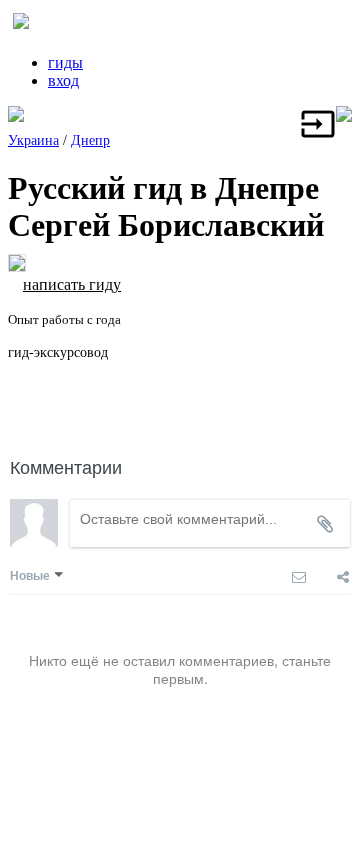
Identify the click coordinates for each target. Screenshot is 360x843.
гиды (65, 62)
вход (63, 80)
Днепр (90, 140)
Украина (33, 140)
